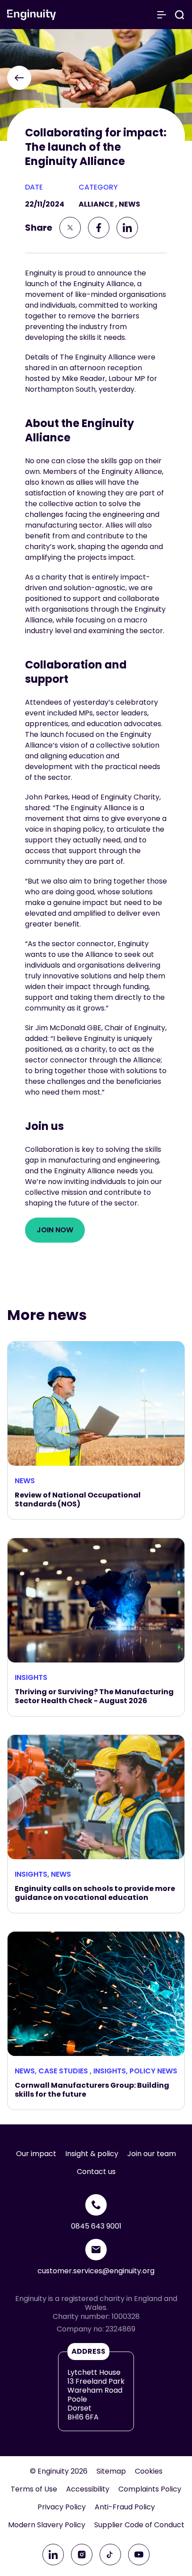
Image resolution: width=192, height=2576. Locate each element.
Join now (55, 1230)
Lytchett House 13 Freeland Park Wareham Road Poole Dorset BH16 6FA (96, 2395)
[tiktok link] (110, 2555)
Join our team (152, 2154)
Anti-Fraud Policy (125, 2507)
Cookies (149, 2471)
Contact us (96, 2172)
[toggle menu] (162, 15)
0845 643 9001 (96, 2226)
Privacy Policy (62, 2507)
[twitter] (70, 228)
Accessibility (88, 2489)
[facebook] (99, 228)
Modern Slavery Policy (47, 2525)
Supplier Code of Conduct (139, 2525)
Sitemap (111, 2471)
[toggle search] (179, 15)
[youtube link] (139, 2555)
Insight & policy (92, 2154)
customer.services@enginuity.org (96, 2271)
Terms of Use (34, 2489)
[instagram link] (82, 2555)
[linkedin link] (53, 2555)
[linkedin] (127, 228)
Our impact (36, 2154)
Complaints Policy (150, 2489)
